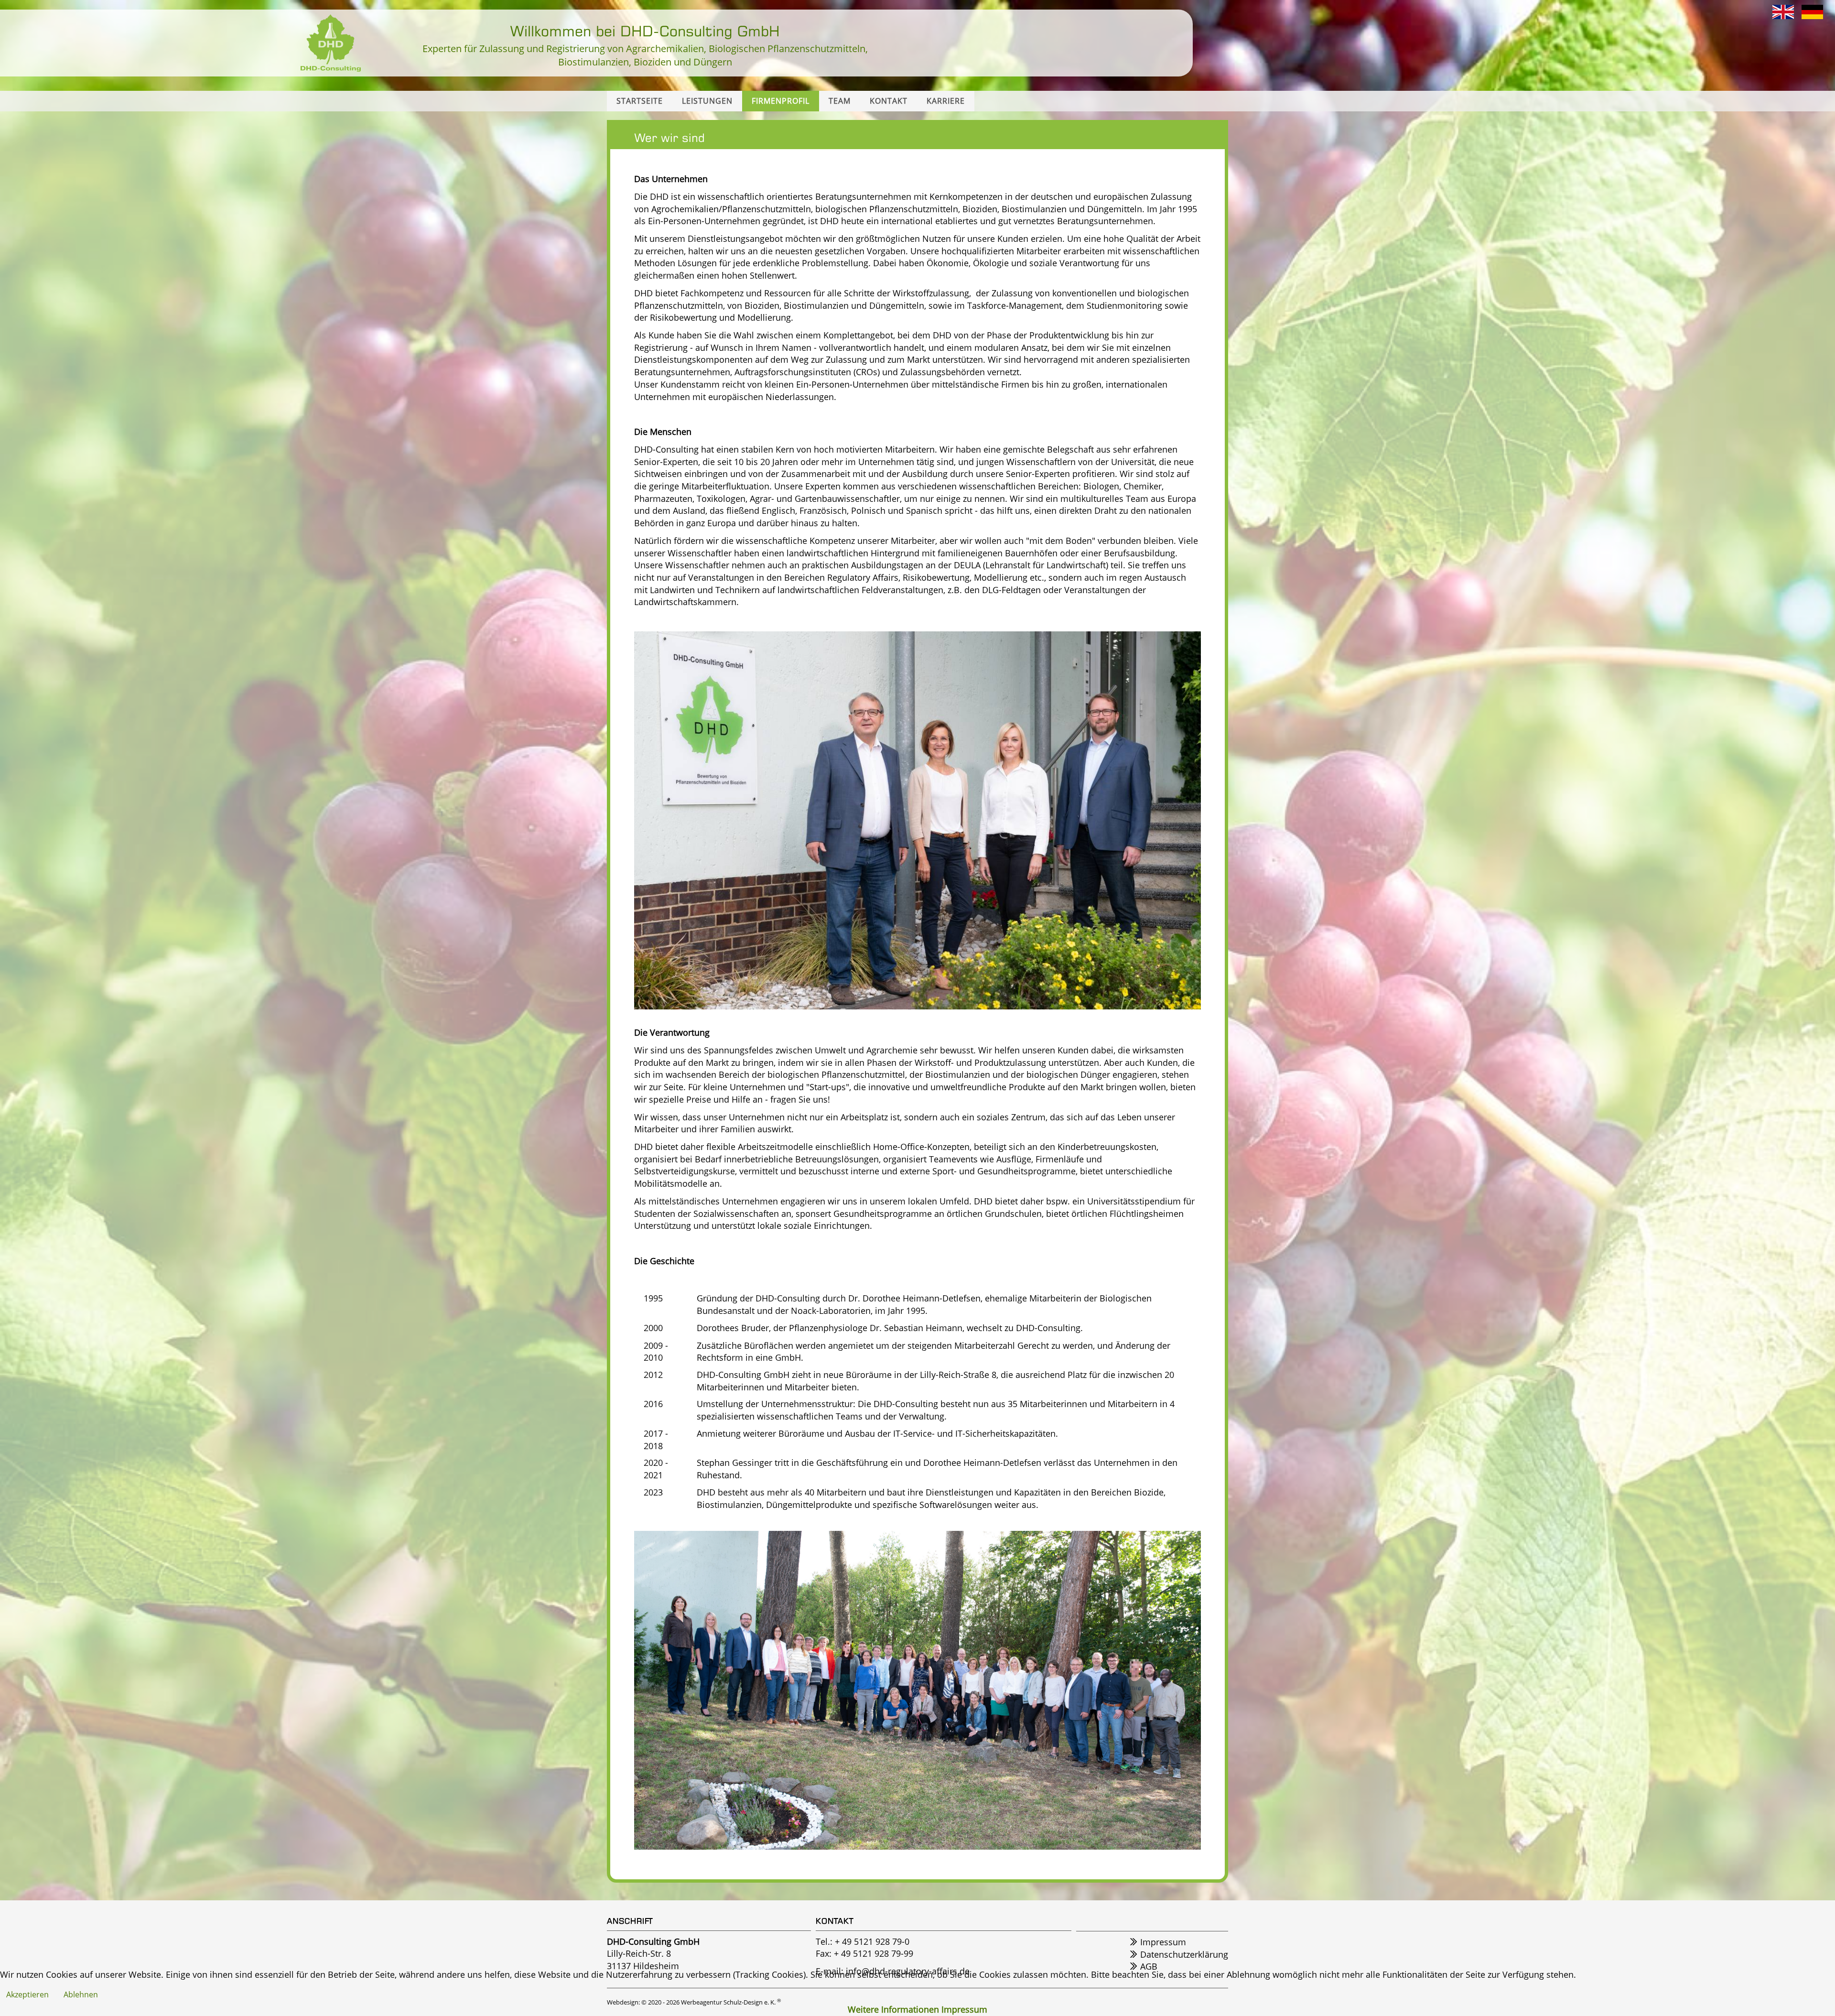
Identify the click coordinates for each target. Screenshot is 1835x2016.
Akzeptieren (27, 1994)
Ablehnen (81, 1994)
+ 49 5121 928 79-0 (872, 1941)
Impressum (964, 2009)
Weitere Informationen (893, 2009)
